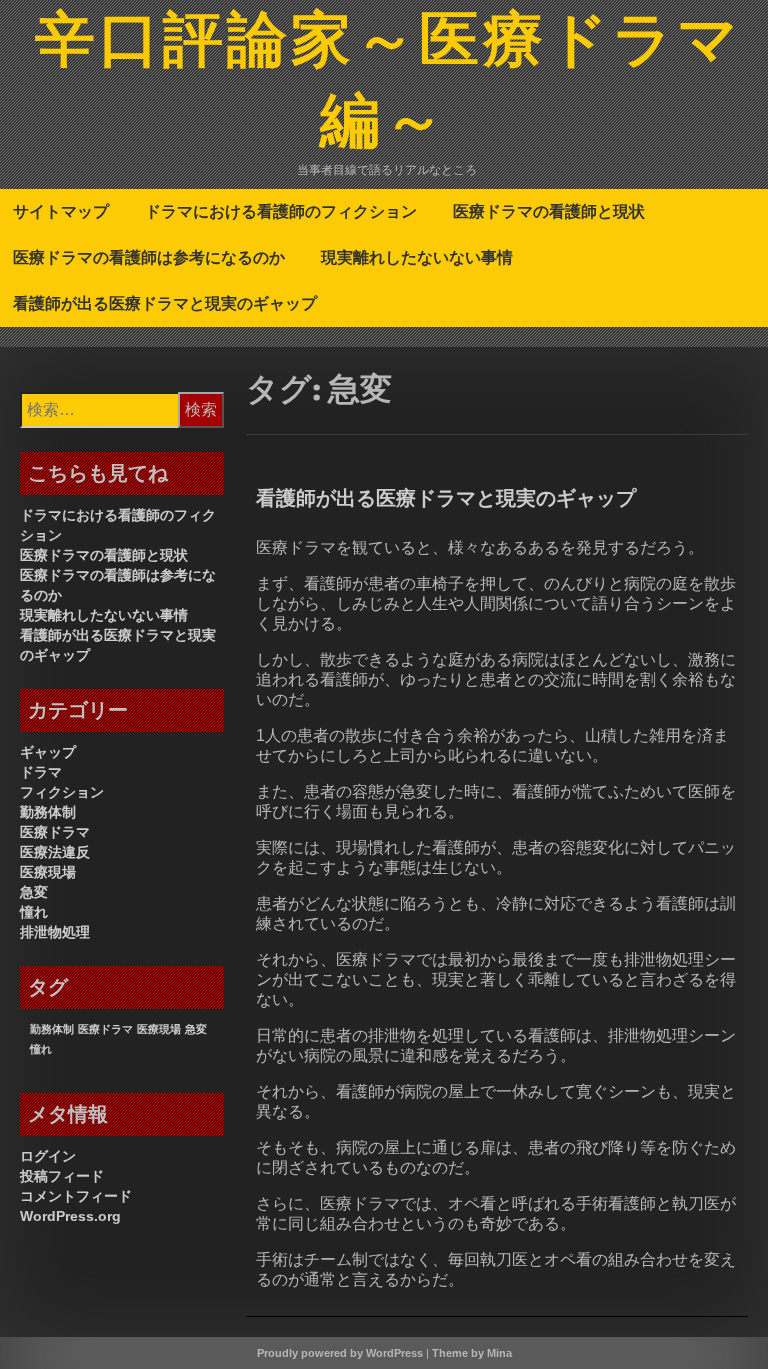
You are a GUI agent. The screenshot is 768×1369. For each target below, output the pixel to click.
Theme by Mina (472, 1353)
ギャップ (48, 752)
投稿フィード (62, 1176)
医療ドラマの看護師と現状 (549, 211)
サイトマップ (61, 211)
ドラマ (41, 772)
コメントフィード (76, 1196)
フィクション (62, 792)
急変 (34, 892)
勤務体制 (48, 812)
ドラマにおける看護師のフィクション (281, 211)
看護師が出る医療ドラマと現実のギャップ (165, 303)
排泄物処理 (55, 932)
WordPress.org (70, 1216)
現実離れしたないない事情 (417, 257)
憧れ (34, 912)
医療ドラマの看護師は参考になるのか (149, 257)
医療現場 (48, 872)
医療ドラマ (55, 832)
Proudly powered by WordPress (340, 1353)
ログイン (48, 1156)
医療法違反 (55, 852)
